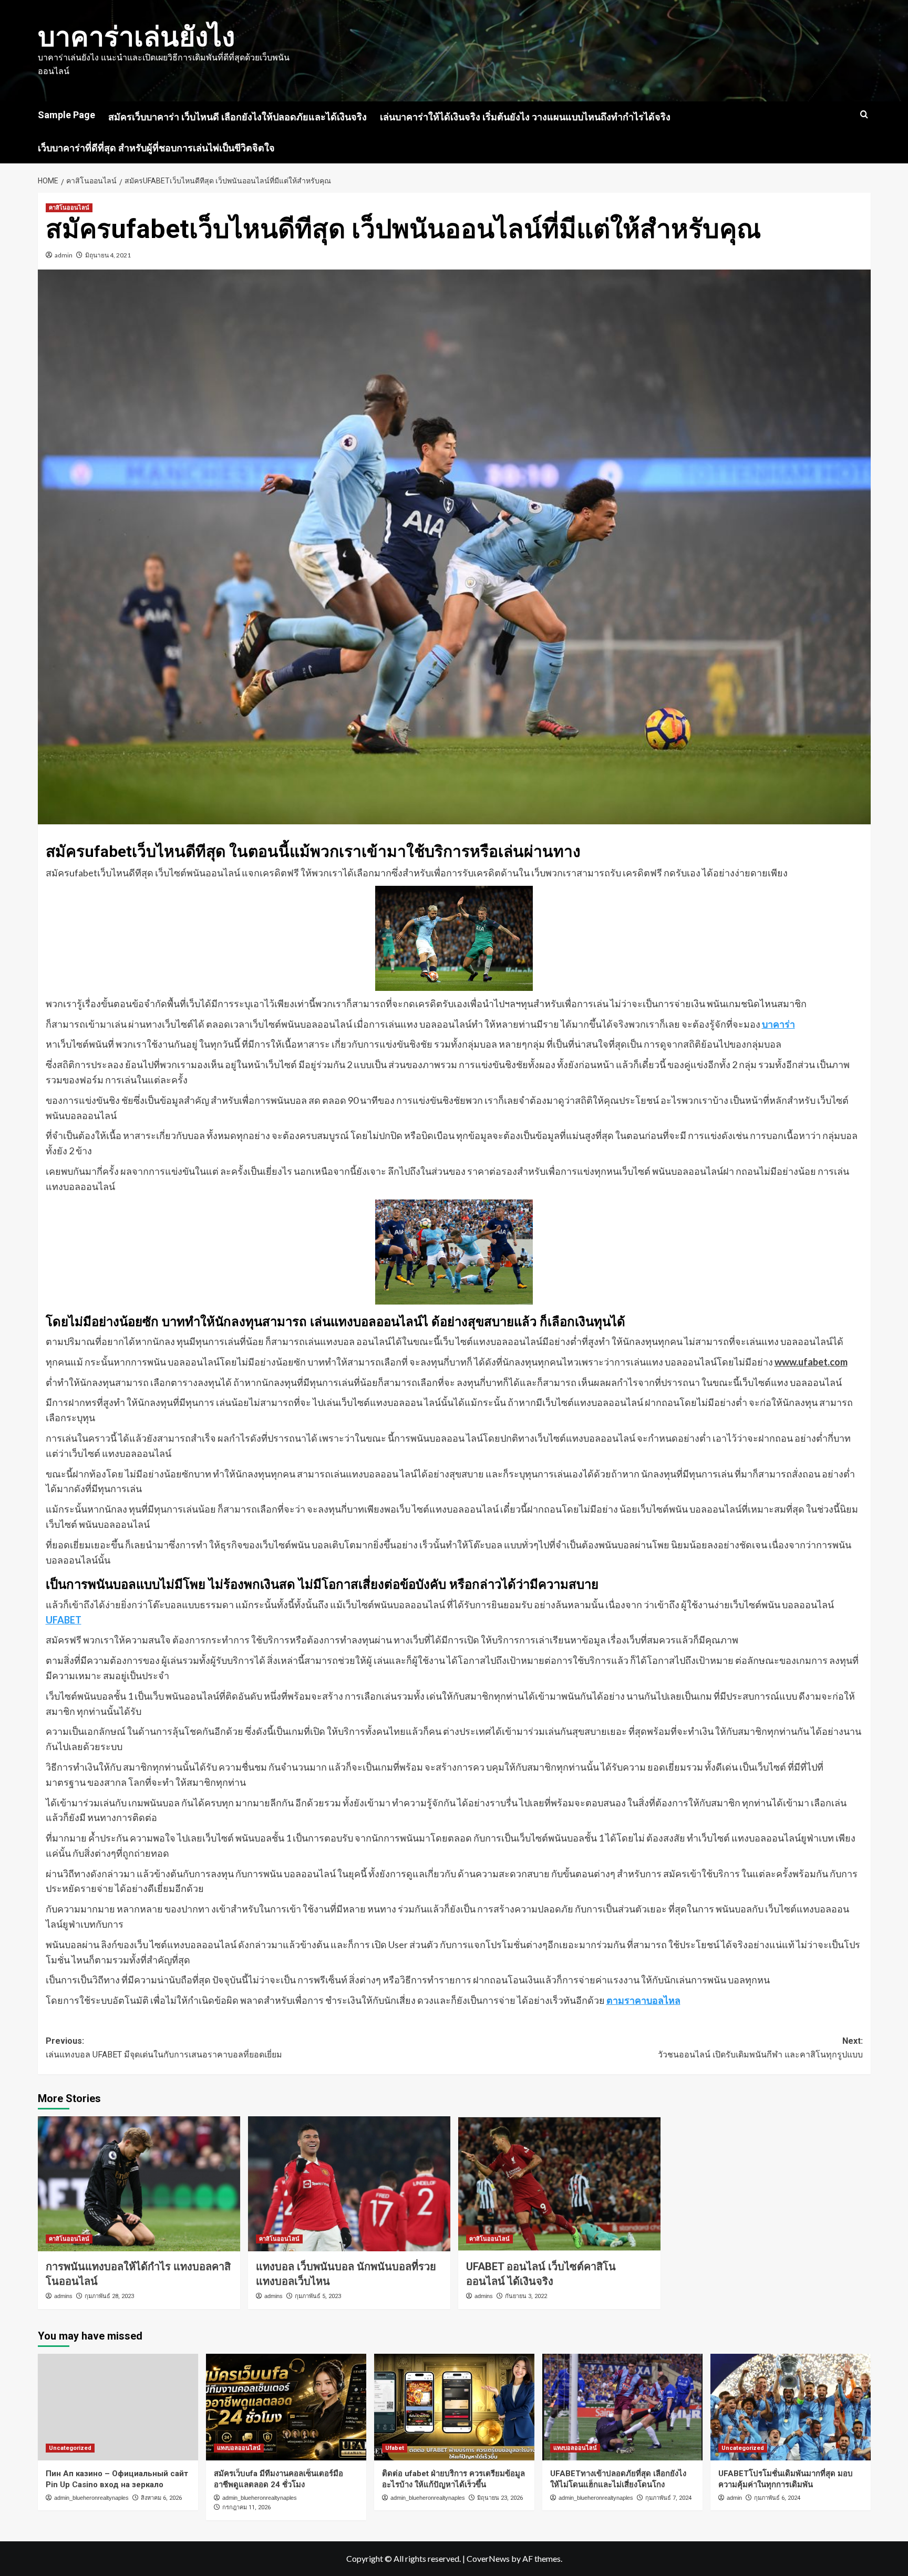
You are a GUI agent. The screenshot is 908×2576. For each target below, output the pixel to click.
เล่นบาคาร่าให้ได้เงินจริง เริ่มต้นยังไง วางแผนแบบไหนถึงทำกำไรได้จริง (525, 117)
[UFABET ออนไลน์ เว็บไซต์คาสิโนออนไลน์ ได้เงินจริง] (559, 2184)
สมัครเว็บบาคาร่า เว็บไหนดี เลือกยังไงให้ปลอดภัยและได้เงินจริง (238, 117)
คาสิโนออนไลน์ (69, 208)
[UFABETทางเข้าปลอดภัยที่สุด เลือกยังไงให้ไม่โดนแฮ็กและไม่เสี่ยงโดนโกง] (622, 2407)
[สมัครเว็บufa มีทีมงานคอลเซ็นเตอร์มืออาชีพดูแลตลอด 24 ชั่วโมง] (286, 2407)
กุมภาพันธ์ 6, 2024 (777, 2498)
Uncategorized (70, 2448)
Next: (760, 2048)
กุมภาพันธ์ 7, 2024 (668, 2498)
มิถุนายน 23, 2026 (500, 2498)
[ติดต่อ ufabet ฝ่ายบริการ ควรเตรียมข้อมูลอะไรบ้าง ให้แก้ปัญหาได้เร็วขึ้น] (454, 2407)
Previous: (164, 2048)
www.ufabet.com (811, 1362)
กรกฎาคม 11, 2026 (246, 2507)
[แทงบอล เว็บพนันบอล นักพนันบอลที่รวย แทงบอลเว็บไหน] (349, 2184)
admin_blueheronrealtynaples (91, 2498)
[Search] (864, 115)
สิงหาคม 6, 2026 (161, 2498)
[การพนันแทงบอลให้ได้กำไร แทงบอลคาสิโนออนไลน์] (139, 2184)
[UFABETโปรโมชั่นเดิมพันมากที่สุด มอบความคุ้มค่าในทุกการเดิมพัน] (791, 2407)
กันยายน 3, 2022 (526, 2296)
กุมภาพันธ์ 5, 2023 (318, 2296)
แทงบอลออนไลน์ (239, 2448)
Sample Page (66, 115)
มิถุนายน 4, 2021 (108, 255)
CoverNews (488, 2558)
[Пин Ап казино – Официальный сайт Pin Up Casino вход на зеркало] (118, 2407)
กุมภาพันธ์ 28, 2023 (109, 2296)
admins (63, 2296)
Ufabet (395, 2448)
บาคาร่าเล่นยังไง (136, 37)
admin (64, 255)
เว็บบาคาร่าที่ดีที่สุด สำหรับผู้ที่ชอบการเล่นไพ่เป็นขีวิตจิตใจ (156, 148)
